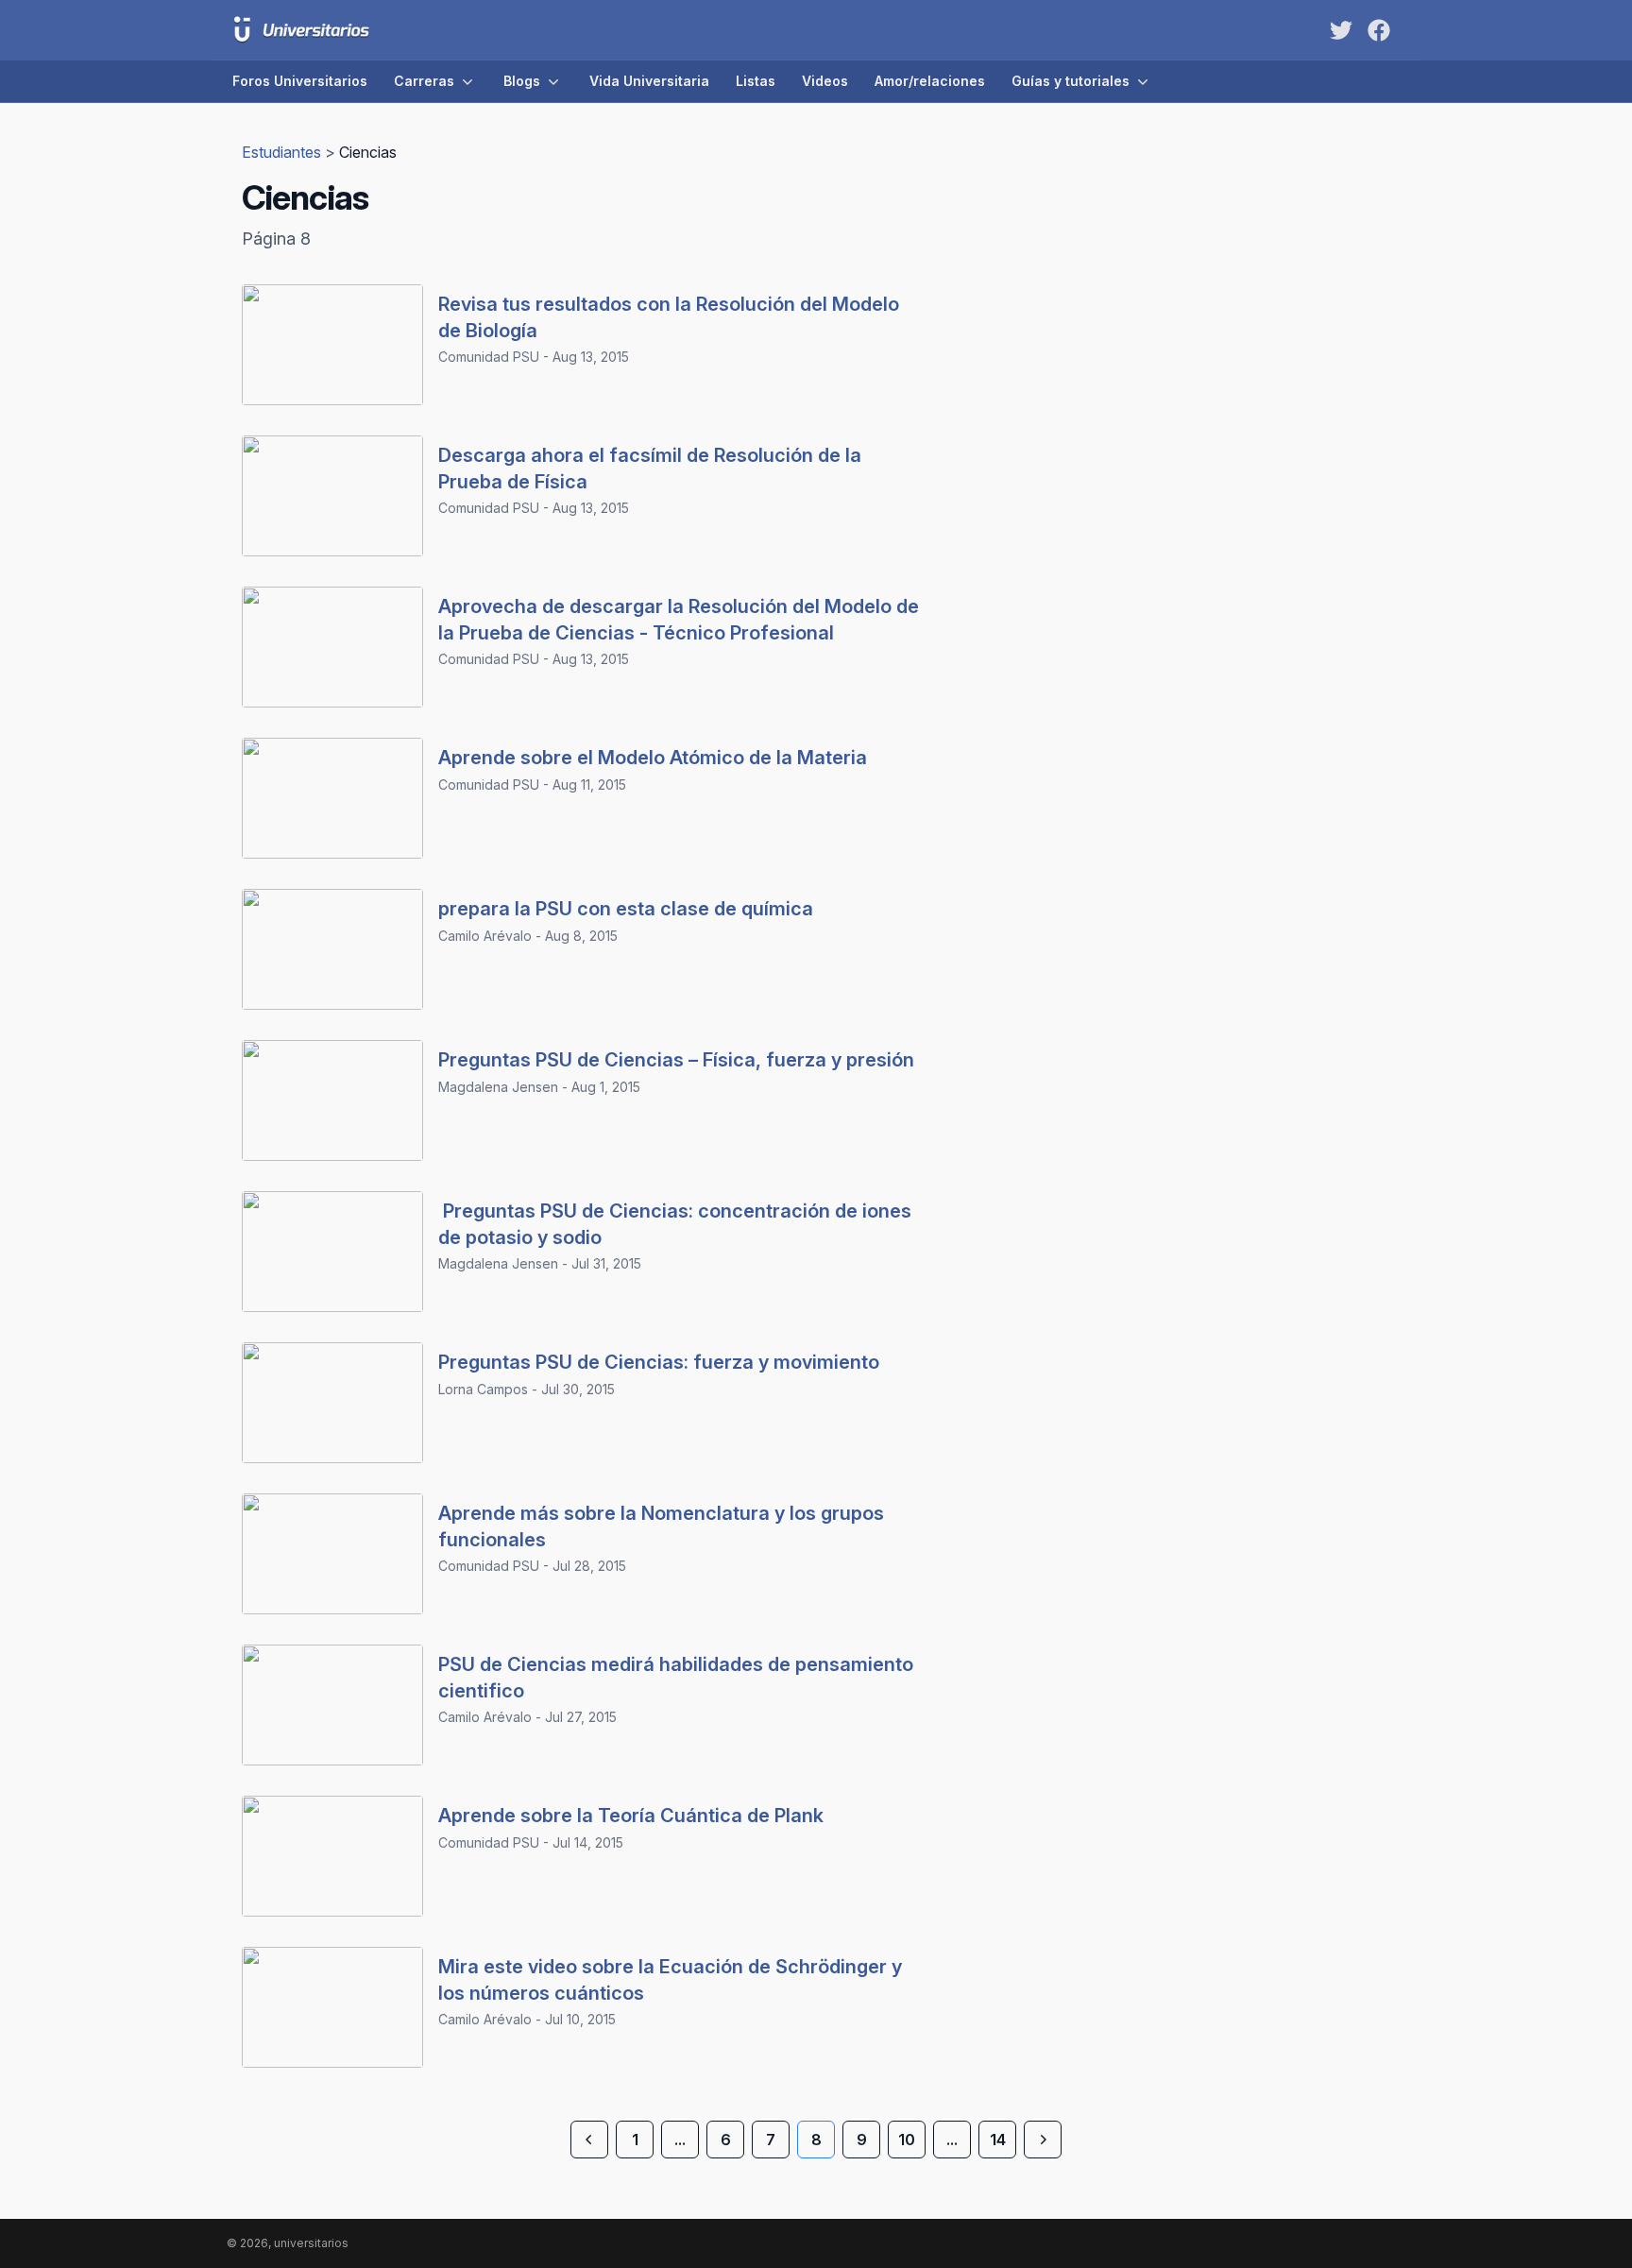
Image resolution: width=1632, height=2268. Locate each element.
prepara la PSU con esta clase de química (626, 909)
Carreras (424, 81)
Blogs (522, 81)
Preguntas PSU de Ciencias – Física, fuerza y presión (676, 1060)
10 (907, 2140)
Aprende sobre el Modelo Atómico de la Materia (653, 758)
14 (998, 2140)
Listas (756, 81)
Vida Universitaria (649, 81)
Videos (825, 81)
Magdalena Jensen (498, 1087)
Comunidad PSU (489, 357)
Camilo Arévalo (485, 936)
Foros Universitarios (300, 81)
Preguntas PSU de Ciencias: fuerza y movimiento (659, 1362)
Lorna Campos (483, 1389)
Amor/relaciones (930, 81)
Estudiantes (283, 152)
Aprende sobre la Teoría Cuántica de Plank (631, 1816)
